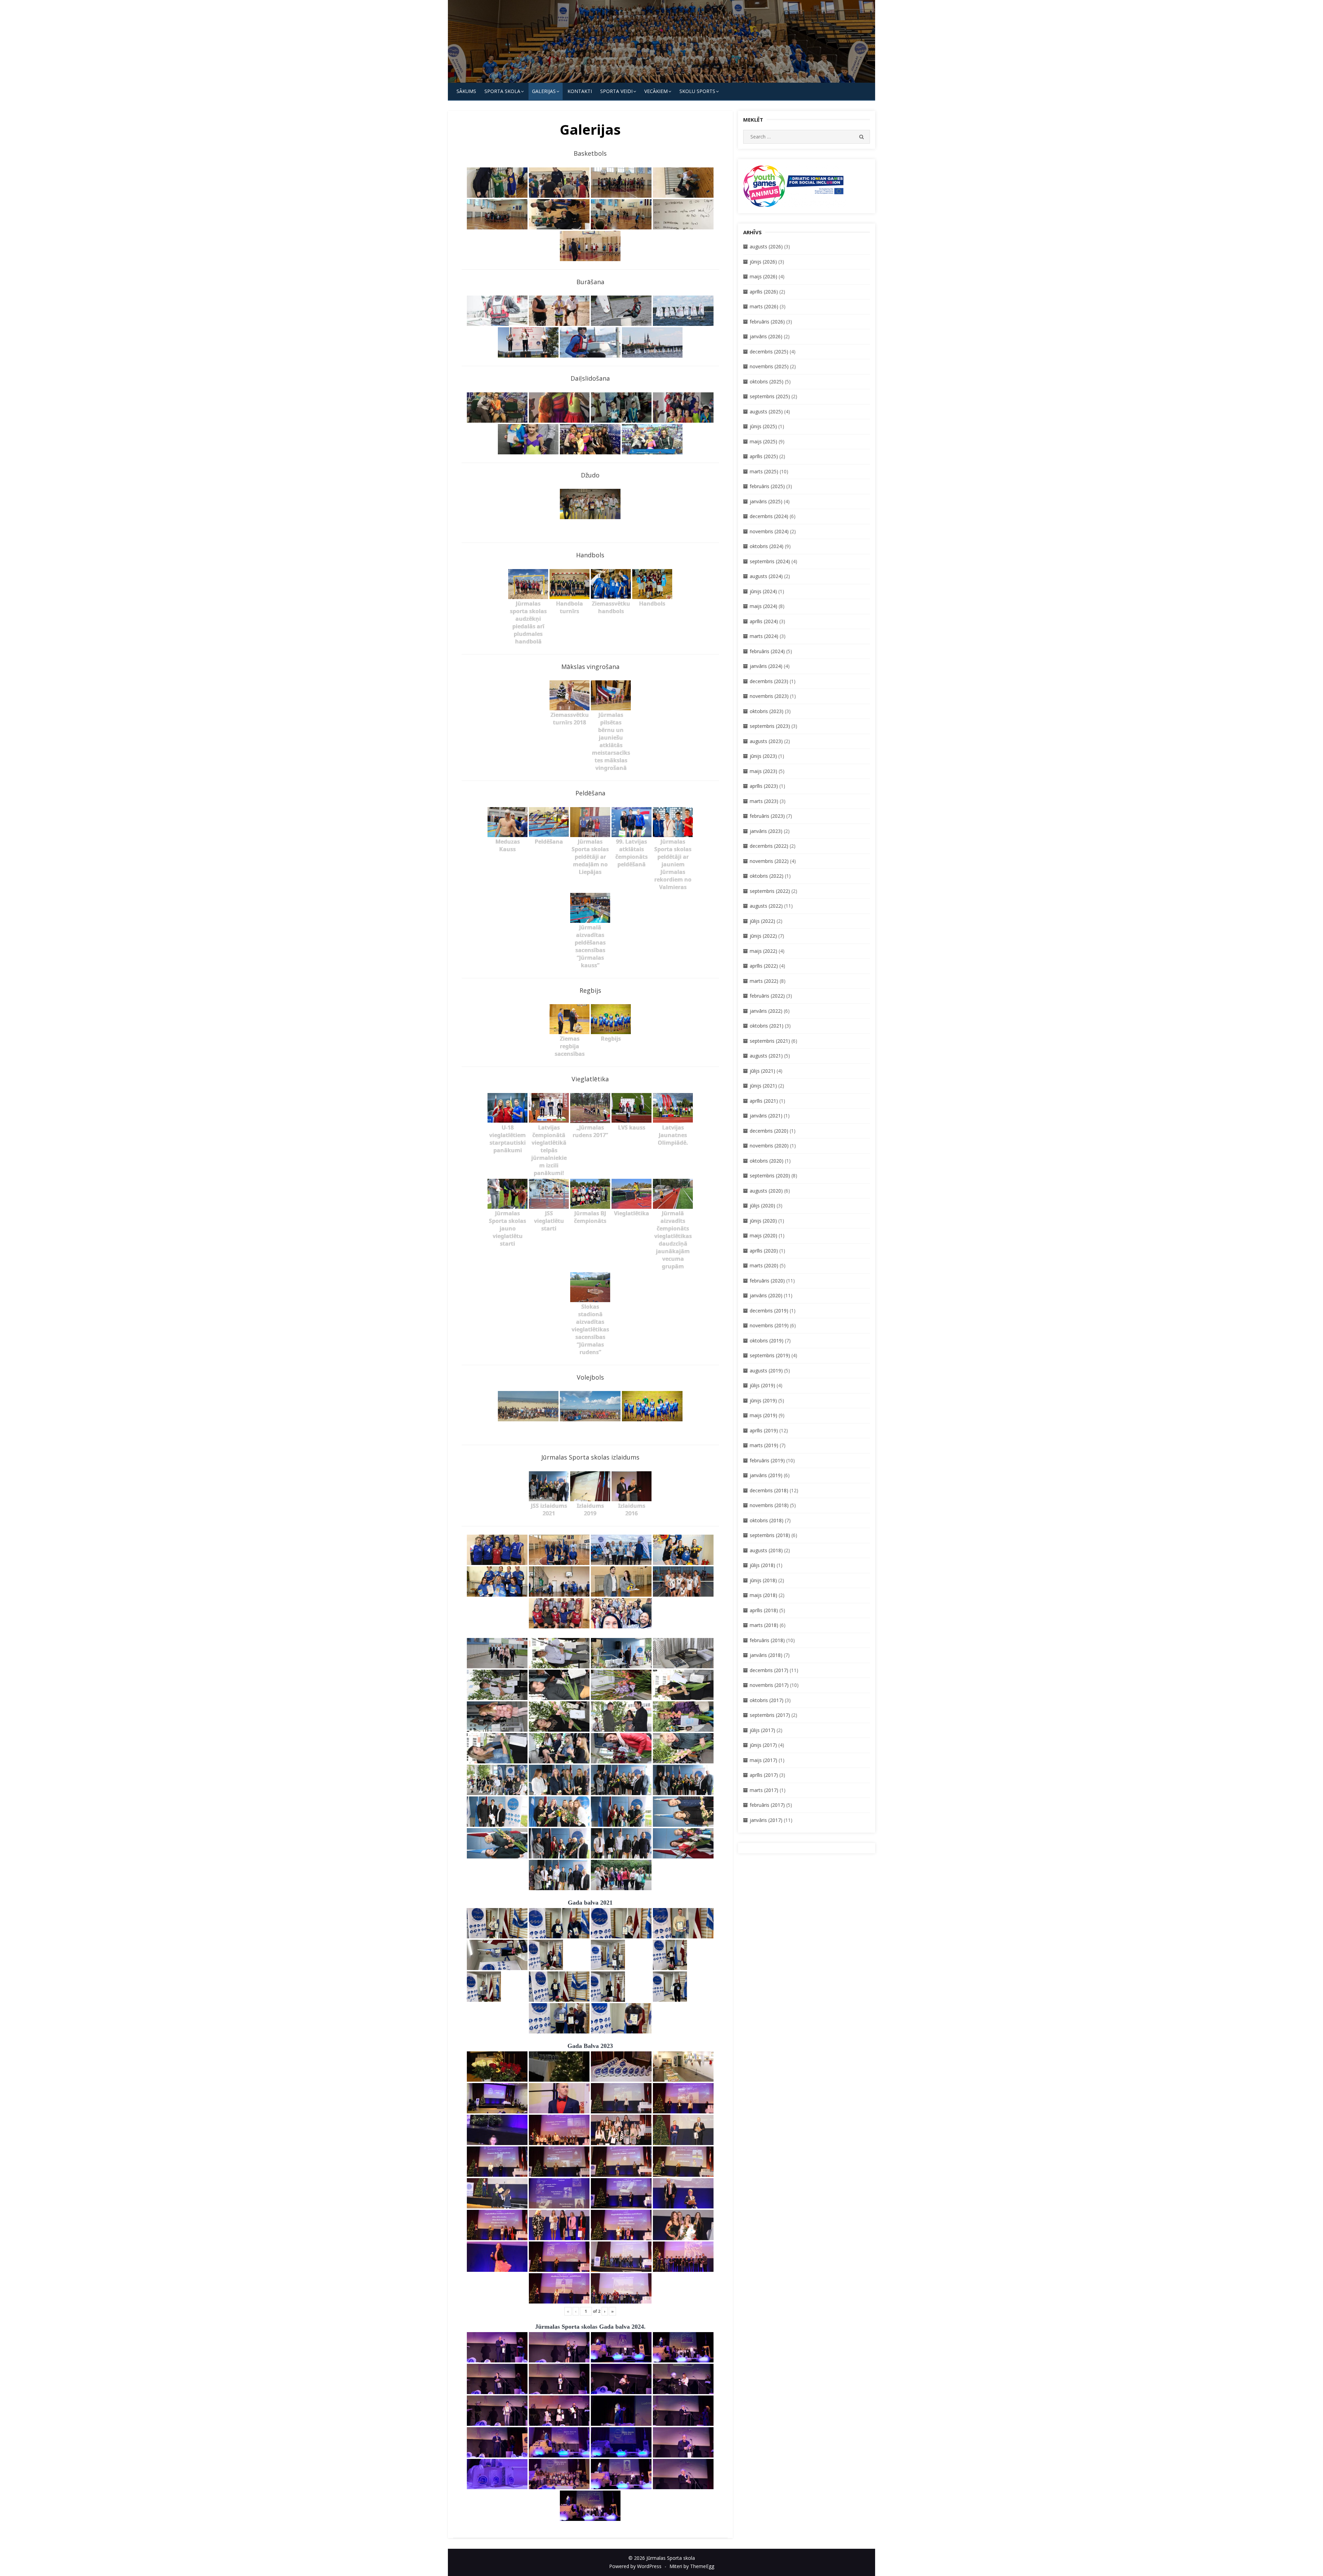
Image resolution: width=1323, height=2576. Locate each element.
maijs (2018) (763, 1595)
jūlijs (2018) (762, 1565)
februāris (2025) (767, 486)
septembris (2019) (770, 1355)
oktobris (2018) (767, 1520)
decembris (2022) (769, 846)
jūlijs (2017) (762, 1730)
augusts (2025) (766, 411)
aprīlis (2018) (764, 1610)
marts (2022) (764, 981)
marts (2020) (764, 1265)
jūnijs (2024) (763, 591)
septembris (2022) (770, 891)
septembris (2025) (770, 396)
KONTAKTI (580, 91)
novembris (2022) (769, 861)
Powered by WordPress (635, 2566)
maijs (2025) (763, 441)
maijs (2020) (763, 1235)
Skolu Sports (697, 91)
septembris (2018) (770, 1535)
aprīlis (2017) (764, 1775)
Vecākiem (656, 91)
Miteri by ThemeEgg (692, 2566)
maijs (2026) (763, 276)
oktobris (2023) (767, 711)
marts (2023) (764, 801)
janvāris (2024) (766, 666)
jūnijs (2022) (763, 936)
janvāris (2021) (766, 1116)
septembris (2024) (770, 561)
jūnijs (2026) (763, 262)
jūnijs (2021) (763, 1086)
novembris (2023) (769, 696)
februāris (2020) (767, 1281)
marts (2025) (764, 471)
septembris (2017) (770, 1715)
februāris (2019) (767, 1460)
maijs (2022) (763, 951)
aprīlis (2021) (764, 1101)
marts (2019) (764, 1445)
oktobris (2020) (767, 1161)
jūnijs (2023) (763, 756)
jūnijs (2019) (763, 1400)
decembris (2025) (769, 352)
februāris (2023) (767, 816)
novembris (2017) (769, 1685)
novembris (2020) (769, 1146)
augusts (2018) (766, 1550)
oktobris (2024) (767, 546)
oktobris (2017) (767, 1700)
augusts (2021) (766, 1056)
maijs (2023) (763, 771)
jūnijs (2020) (763, 1221)
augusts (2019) (766, 1371)
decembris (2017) (769, 1670)
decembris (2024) (769, 516)
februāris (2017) (767, 1805)
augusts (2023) (766, 741)
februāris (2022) (767, 996)
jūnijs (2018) (763, 1580)
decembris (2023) (769, 681)
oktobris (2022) (767, 876)
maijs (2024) (763, 606)
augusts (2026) (766, 246)
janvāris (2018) (766, 1655)
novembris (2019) (769, 1325)
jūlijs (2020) (762, 1205)
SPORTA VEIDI (616, 91)
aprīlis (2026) (764, 292)
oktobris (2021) (767, 1026)
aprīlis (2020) (764, 1251)
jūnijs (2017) (763, 1745)
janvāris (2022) (766, 1011)
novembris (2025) (769, 366)
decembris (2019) (769, 1311)
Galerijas (544, 91)
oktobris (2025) (767, 382)
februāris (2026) (767, 322)
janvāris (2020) (766, 1295)
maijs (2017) (763, 1760)
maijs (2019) (763, 1415)
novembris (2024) (769, 531)
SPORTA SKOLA (502, 91)
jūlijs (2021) (762, 1071)
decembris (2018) (769, 1490)
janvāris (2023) (766, 831)
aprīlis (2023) (764, 786)
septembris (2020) (770, 1176)
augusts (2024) (766, 576)
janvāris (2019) (766, 1475)
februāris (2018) (767, 1640)
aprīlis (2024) (764, 621)
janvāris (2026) (766, 336)
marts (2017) (764, 1790)
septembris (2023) (770, 726)
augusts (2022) (766, 906)
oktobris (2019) (767, 1341)
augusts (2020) (766, 1191)
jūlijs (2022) (762, 921)
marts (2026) (764, 306)
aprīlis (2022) (764, 966)
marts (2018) (764, 1625)
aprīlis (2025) (764, 456)
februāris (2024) (767, 651)
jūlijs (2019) (762, 1385)
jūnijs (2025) (763, 426)
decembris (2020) (769, 1131)
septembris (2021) (770, 1041)
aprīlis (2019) (764, 1430)
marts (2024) (764, 636)
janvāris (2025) (766, 501)
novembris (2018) (769, 1505)
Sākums (466, 91)
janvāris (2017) (766, 1820)
